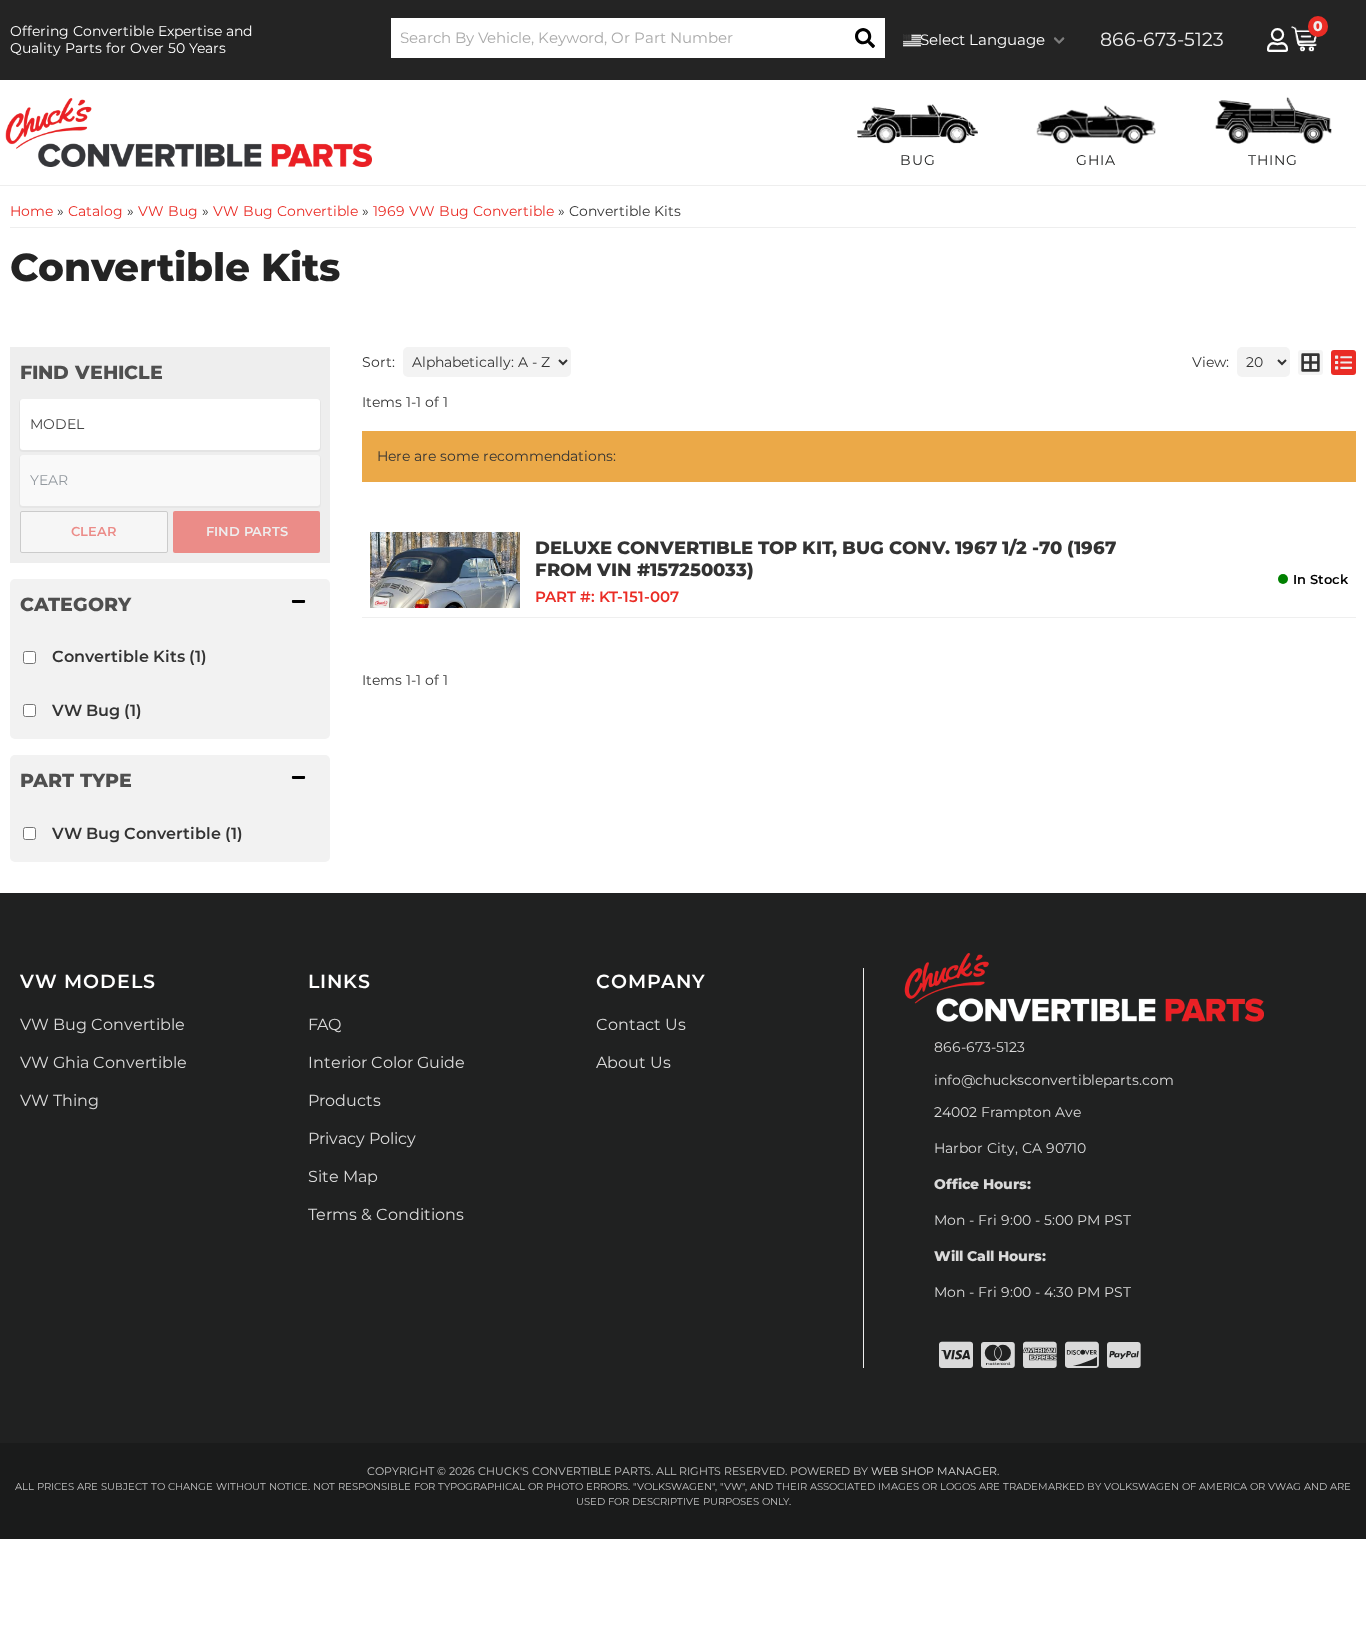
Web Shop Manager (934, 1471)
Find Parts (247, 531)
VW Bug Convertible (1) (147, 833)
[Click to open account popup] (1277, 40)
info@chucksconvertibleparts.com (1054, 1080)
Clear (94, 531)
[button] (638, 38)
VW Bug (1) (97, 710)
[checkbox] (29, 657)
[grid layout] (1310, 362)
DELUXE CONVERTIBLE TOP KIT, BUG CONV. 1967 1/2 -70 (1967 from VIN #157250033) (825, 559)
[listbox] (170, 424)
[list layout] (1343, 362)
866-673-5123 (979, 1047)
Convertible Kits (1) (129, 656)
